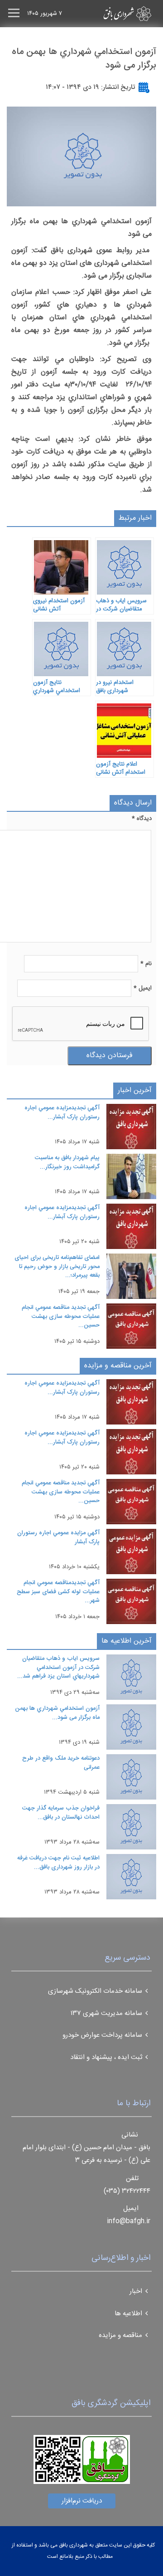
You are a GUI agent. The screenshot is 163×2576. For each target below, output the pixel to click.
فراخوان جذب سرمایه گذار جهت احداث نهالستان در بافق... (61, 1813)
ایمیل (143, 988)
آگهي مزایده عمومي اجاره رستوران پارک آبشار (58, 1537)
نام (146, 964)
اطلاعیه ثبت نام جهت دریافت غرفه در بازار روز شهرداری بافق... (58, 1863)
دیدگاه (142, 819)
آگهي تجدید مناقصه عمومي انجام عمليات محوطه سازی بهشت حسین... (61, 1316)
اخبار (136, 2291)
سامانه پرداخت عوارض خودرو (102, 2035)
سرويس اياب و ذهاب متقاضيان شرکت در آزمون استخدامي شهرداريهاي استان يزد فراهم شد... (58, 1667)
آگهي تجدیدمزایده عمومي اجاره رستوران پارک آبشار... (62, 1112)
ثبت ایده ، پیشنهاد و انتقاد (106, 2057)
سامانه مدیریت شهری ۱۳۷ (106, 2013)
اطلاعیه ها (128, 2314)
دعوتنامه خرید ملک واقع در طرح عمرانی (61, 1763)
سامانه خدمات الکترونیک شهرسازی (95, 1991)
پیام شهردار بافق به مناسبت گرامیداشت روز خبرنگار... (67, 1162)
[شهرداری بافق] (111, 14)
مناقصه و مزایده (120, 2335)
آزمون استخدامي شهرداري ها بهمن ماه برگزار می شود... (57, 1713)
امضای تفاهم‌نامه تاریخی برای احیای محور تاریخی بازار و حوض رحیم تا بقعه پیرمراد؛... (57, 1266)
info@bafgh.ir (129, 2221)
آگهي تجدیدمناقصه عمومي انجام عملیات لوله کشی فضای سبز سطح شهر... (58, 1592)
